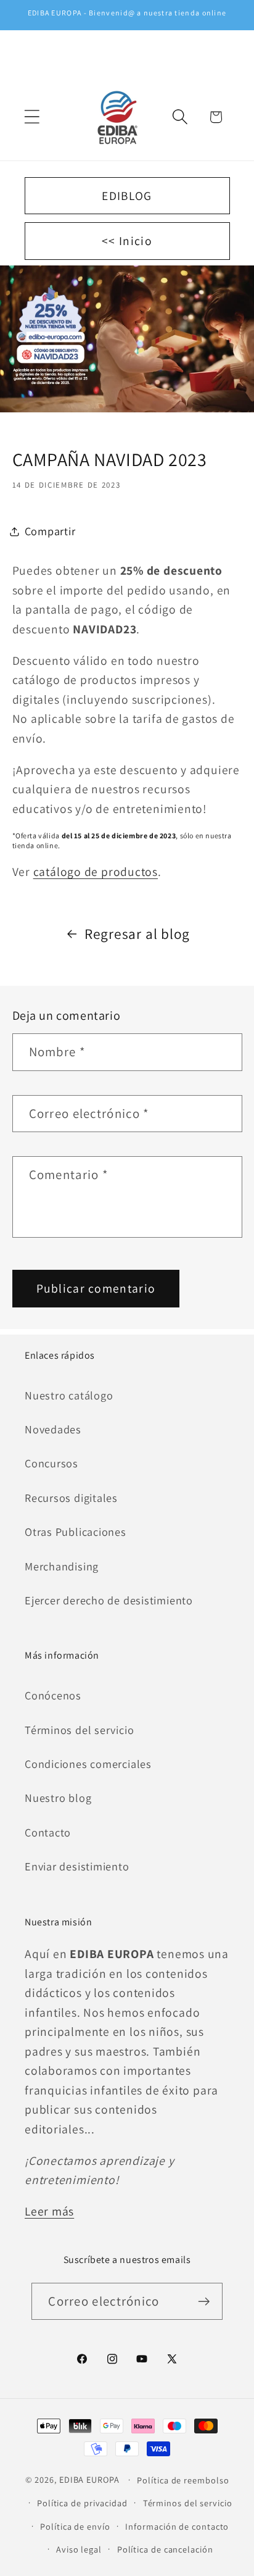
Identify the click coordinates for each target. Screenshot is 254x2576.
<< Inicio (127, 241)
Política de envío (75, 2526)
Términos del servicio (79, 1730)
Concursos (51, 1463)
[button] (32, 117)
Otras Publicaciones (76, 1532)
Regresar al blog (137, 934)
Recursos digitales (71, 1498)
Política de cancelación (165, 2549)
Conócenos (53, 1695)
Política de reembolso (183, 2480)
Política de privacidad (82, 2503)
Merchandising (62, 1566)
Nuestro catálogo (69, 1395)
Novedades (53, 1429)
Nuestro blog (58, 1798)
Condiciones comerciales (88, 1764)
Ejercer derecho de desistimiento (109, 1600)
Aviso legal (79, 2549)
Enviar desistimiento (77, 1866)
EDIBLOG (127, 196)
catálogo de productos (96, 872)
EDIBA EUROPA (89, 2479)
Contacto (48, 1832)
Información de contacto (177, 2526)
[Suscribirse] (204, 2302)
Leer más (49, 2211)
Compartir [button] (50, 531)
